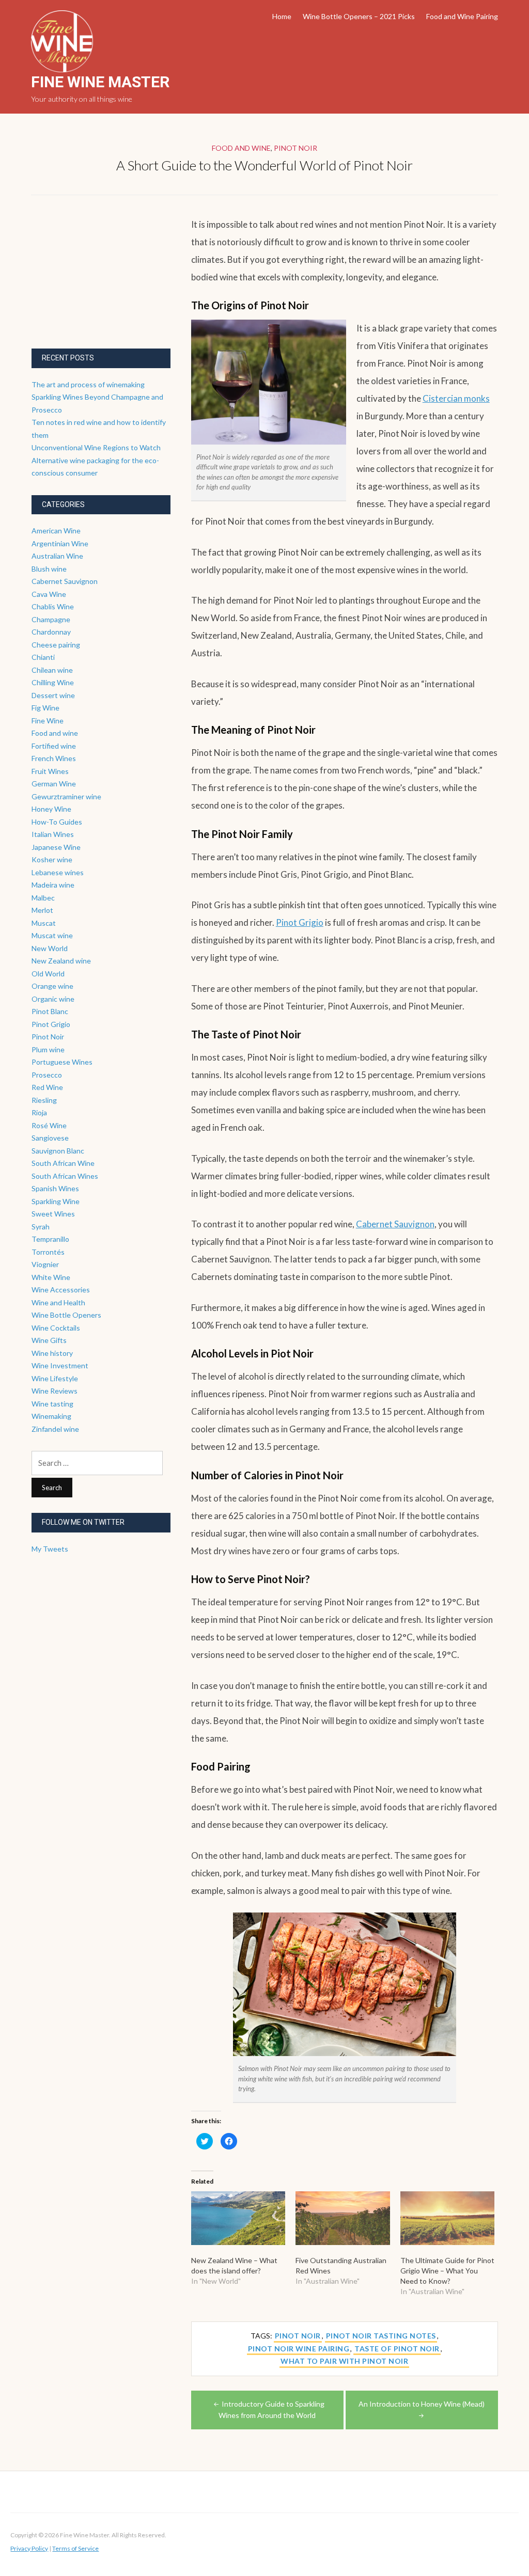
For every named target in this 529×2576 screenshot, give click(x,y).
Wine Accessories (61, 1290)
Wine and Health (58, 1302)
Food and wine (241, 148)
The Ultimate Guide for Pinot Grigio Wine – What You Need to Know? (447, 2271)
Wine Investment (60, 1365)
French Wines (54, 758)
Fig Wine (45, 708)
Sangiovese (50, 1138)
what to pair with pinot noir (344, 2361)
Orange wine (52, 986)
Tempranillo (50, 1239)
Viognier (45, 1264)
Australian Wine (57, 556)
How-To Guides (57, 822)
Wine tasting (52, 1404)
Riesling (44, 1100)
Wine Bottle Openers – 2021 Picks (359, 16)
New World (50, 948)
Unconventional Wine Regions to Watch (96, 447)
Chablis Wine (53, 606)
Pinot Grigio (300, 922)
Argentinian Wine (60, 543)
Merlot (42, 910)
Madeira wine (53, 885)
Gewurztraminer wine (66, 796)
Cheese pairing (56, 645)
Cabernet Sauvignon (395, 1224)
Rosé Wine (49, 1125)
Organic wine (53, 999)
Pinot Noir (295, 148)
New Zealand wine (61, 961)
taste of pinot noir (397, 2349)
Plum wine (48, 1049)
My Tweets (50, 1549)
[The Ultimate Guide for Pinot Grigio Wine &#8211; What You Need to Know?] (448, 2218)
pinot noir (298, 2336)
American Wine (56, 531)
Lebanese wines (58, 872)
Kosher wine (52, 859)
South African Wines (65, 1176)
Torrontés (48, 1252)
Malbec (43, 898)
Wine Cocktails (56, 1328)
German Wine (54, 784)
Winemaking (51, 1416)
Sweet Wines (53, 1214)
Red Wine (47, 1087)
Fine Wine (48, 721)
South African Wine (63, 1163)
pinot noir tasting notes (381, 2336)
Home (282, 16)
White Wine (51, 1277)
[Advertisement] (109, 280)
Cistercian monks (456, 398)
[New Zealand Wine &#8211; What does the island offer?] (238, 2218)
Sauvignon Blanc (58, 1151)
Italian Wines (53, 834)
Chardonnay (51, 632)
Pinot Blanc (50, 1011)
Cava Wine (49, 594)
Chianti (43, 657)
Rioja (39, 1112)
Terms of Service (75, 2548)
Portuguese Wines (62, 1062)
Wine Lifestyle (55, 1378)
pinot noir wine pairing (299, 2349)
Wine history (52, 1353)
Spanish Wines (55, 1188)
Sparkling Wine (56, 1201)
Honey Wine (51, 809)
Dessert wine (53, 695)
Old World (48, 974)
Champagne (51, 619)
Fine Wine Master (100, 82)
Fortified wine (54, 746)
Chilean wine (52, 670)
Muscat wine (52, 935)
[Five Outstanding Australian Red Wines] (343, 2218)
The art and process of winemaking (88, 384)
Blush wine (49, 569)
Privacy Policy (29, 2548)
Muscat (44, 923)
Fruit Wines (50, 771)
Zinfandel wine (55, 1429)
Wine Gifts (49, 1340)
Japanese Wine (56, 847)
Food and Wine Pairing (462, 16)
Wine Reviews (55, 1391)
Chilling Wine (53, 682)
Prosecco (47, 1075)
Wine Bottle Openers (66, 1315)
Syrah (41, 1227)
